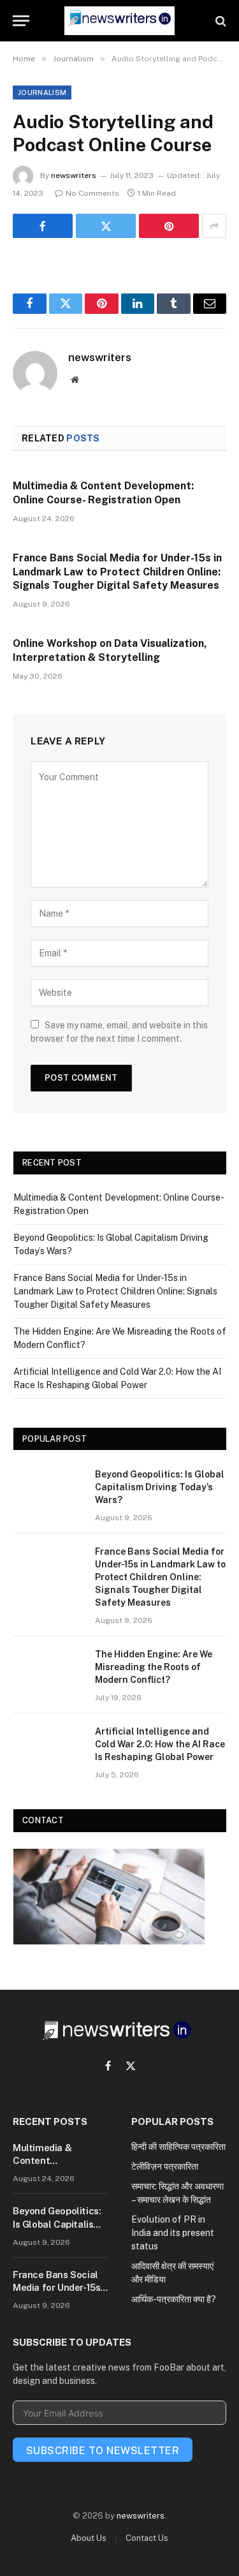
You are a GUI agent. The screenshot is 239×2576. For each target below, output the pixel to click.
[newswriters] (119, 21)
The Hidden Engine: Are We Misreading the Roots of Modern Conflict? (154, 1667)
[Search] (220, 21)
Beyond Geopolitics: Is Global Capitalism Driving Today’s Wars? (160, 1487)
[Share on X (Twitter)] (106, 226)
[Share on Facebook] (43, 226)
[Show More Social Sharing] (214, 226)
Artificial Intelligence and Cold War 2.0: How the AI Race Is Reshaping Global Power (160, 1744)
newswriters (74, 175)
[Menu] (21, 21)
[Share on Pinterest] (169, 226)
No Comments (92, 193)
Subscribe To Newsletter (103, 2451)
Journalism (42, 93)
